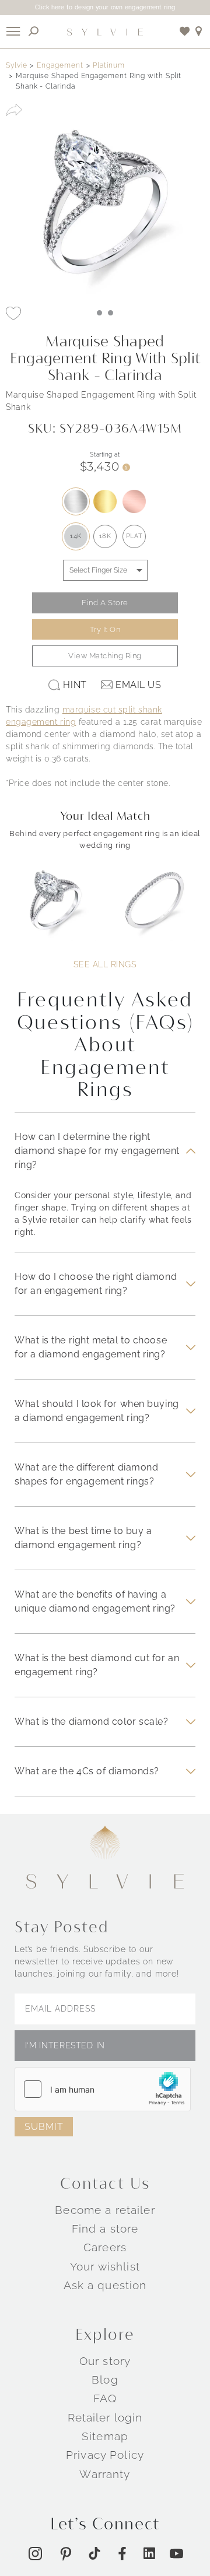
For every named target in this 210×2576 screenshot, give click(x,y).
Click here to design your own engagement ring (105, 7)
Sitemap (105, 2436)
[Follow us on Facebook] (122, 2554)
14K (76, 536)
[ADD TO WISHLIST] (13, 313)
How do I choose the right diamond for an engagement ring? (96, 1284)
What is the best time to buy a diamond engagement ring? (83, 1538)
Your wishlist (105, 2266)
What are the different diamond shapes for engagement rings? (86, 1474)
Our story (105, 2361)
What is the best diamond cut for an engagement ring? (97, 1665)
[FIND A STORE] (199, 31)
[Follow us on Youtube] (176, 2554)
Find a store (105, 2228)
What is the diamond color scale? (92, 1722)
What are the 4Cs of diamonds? (87, 1771)
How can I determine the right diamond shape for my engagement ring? (97, 1151)
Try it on (105, 629)
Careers (105, 2247)
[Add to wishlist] (185, 31)
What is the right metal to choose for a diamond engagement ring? (91, 1347)
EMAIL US (138, 685)
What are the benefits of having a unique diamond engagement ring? (95, 1601)
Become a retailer (105, 2210)
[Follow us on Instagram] (35, 2554)
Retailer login (105, 2417)
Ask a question (105, 2285)
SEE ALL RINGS (105, 964)
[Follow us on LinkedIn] (149, 2553)
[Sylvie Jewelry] (105, 31)
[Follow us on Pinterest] (66, 2554)
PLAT (134, 536)
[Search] (34, 31)
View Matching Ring (105, 656)
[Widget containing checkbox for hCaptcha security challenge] (103, 2089)
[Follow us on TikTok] (94, 2553)
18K (105, 536)
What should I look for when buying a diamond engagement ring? (97, 1411)
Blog (105, 2380)
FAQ (105, 2398)
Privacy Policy (105, 2455)
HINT (75, 685)
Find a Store (105, 603)
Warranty (105, 2474)
